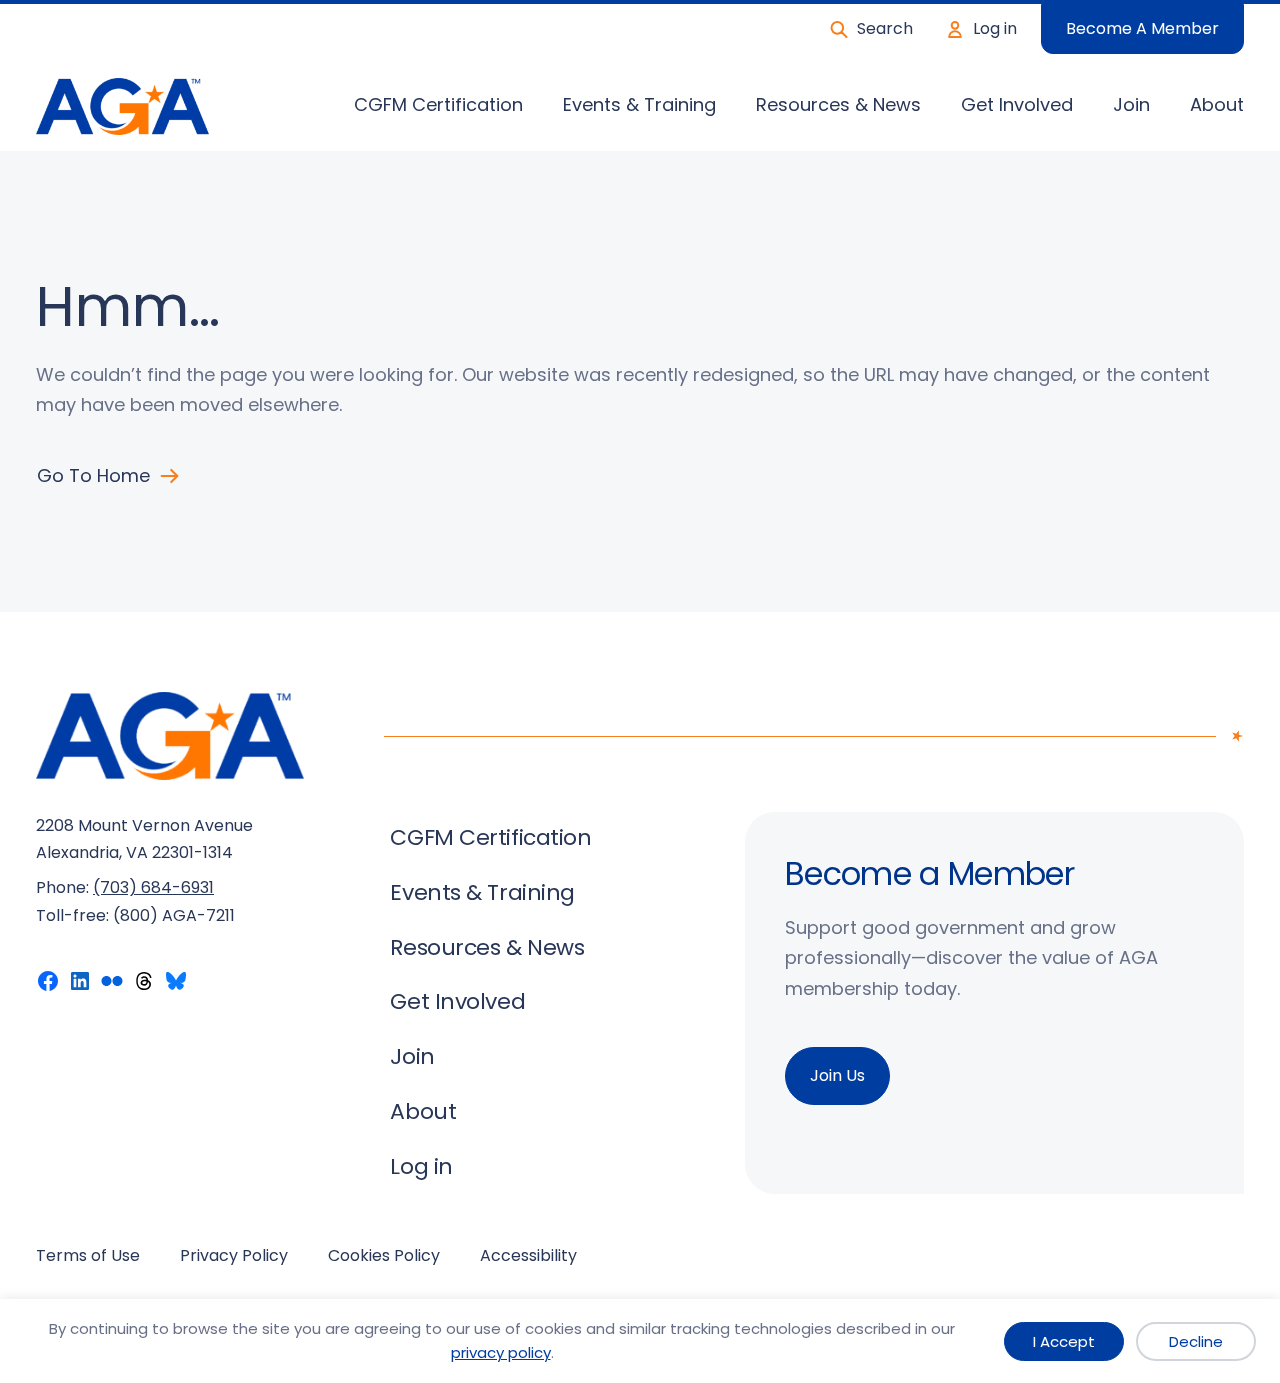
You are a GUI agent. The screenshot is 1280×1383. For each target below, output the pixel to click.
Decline (1196, 1341)
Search (885, 28)
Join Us (837, 1075)
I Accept (1064, 1341)
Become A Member (1142, 28)
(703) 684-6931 (153, 887)
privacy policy (501, 1352)
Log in (995, 28)
